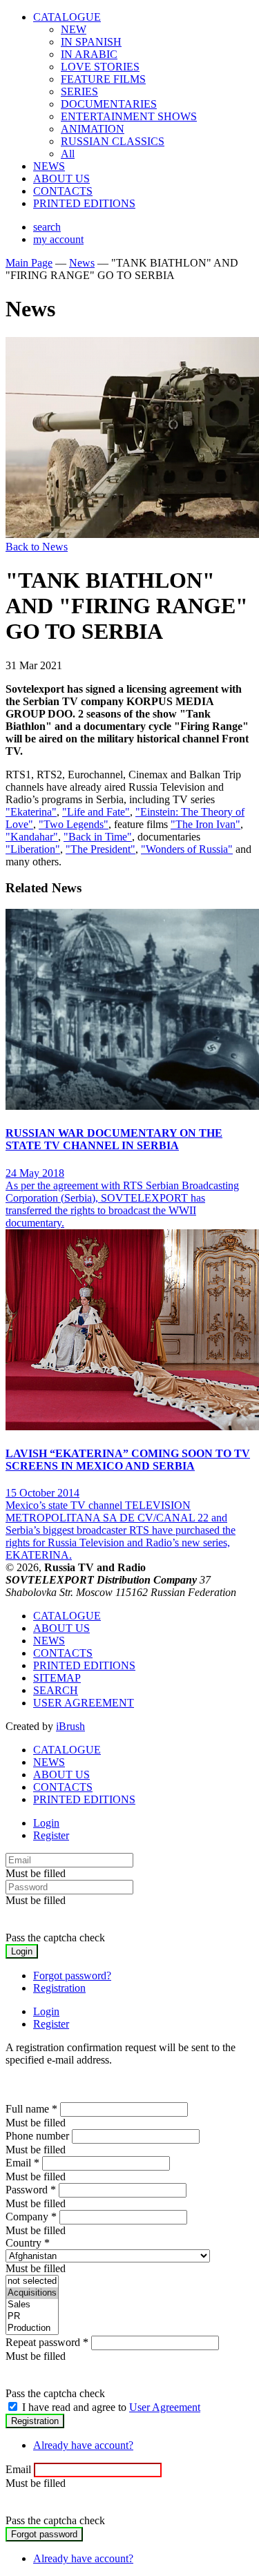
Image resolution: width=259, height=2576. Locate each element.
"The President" (100, 849)
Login (46, 1823)
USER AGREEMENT (84, 1703)
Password (31, 2190)
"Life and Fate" (96, 812)
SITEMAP (57, 1678)
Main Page (29, 263)
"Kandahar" (32, 837)
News (82, 263)
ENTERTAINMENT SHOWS (129, 116)
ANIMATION (93, 129)
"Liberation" (33, 849)
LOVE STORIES (100, 67)
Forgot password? (72, 1976)
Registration (59, 1988)
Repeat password (47, 2342)
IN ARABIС (89, 54)
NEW (74, 29)
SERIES (79, 92)
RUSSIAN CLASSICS (113, 141)
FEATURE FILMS (103, 79)
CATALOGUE (67, 17)
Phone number (37, 2136)
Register (51, 1835)
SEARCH (56, 1690)
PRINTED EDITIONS (84, 203)
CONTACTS (63, 191)
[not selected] (32, 2281)
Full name (31, 2109)
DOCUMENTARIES (109, 104)
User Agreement (165, 2407)
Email (22, 2163)
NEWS (49, 166)
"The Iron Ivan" (205, 824)
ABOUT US (61, 179)
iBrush (70, 1726)
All (68, 154)
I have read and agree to (111, 2407)
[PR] (32, 2317)
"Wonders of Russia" (187, 849)
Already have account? (83, 2445)
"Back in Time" (98, 837)
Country (28, 2243)
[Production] (32, 2328)
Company (31, 2217)
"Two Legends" (74, 824)
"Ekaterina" (31, 812)
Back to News (37, 547)
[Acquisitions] (32, 2293)
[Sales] (32, 2305)
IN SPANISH (91, 42)
